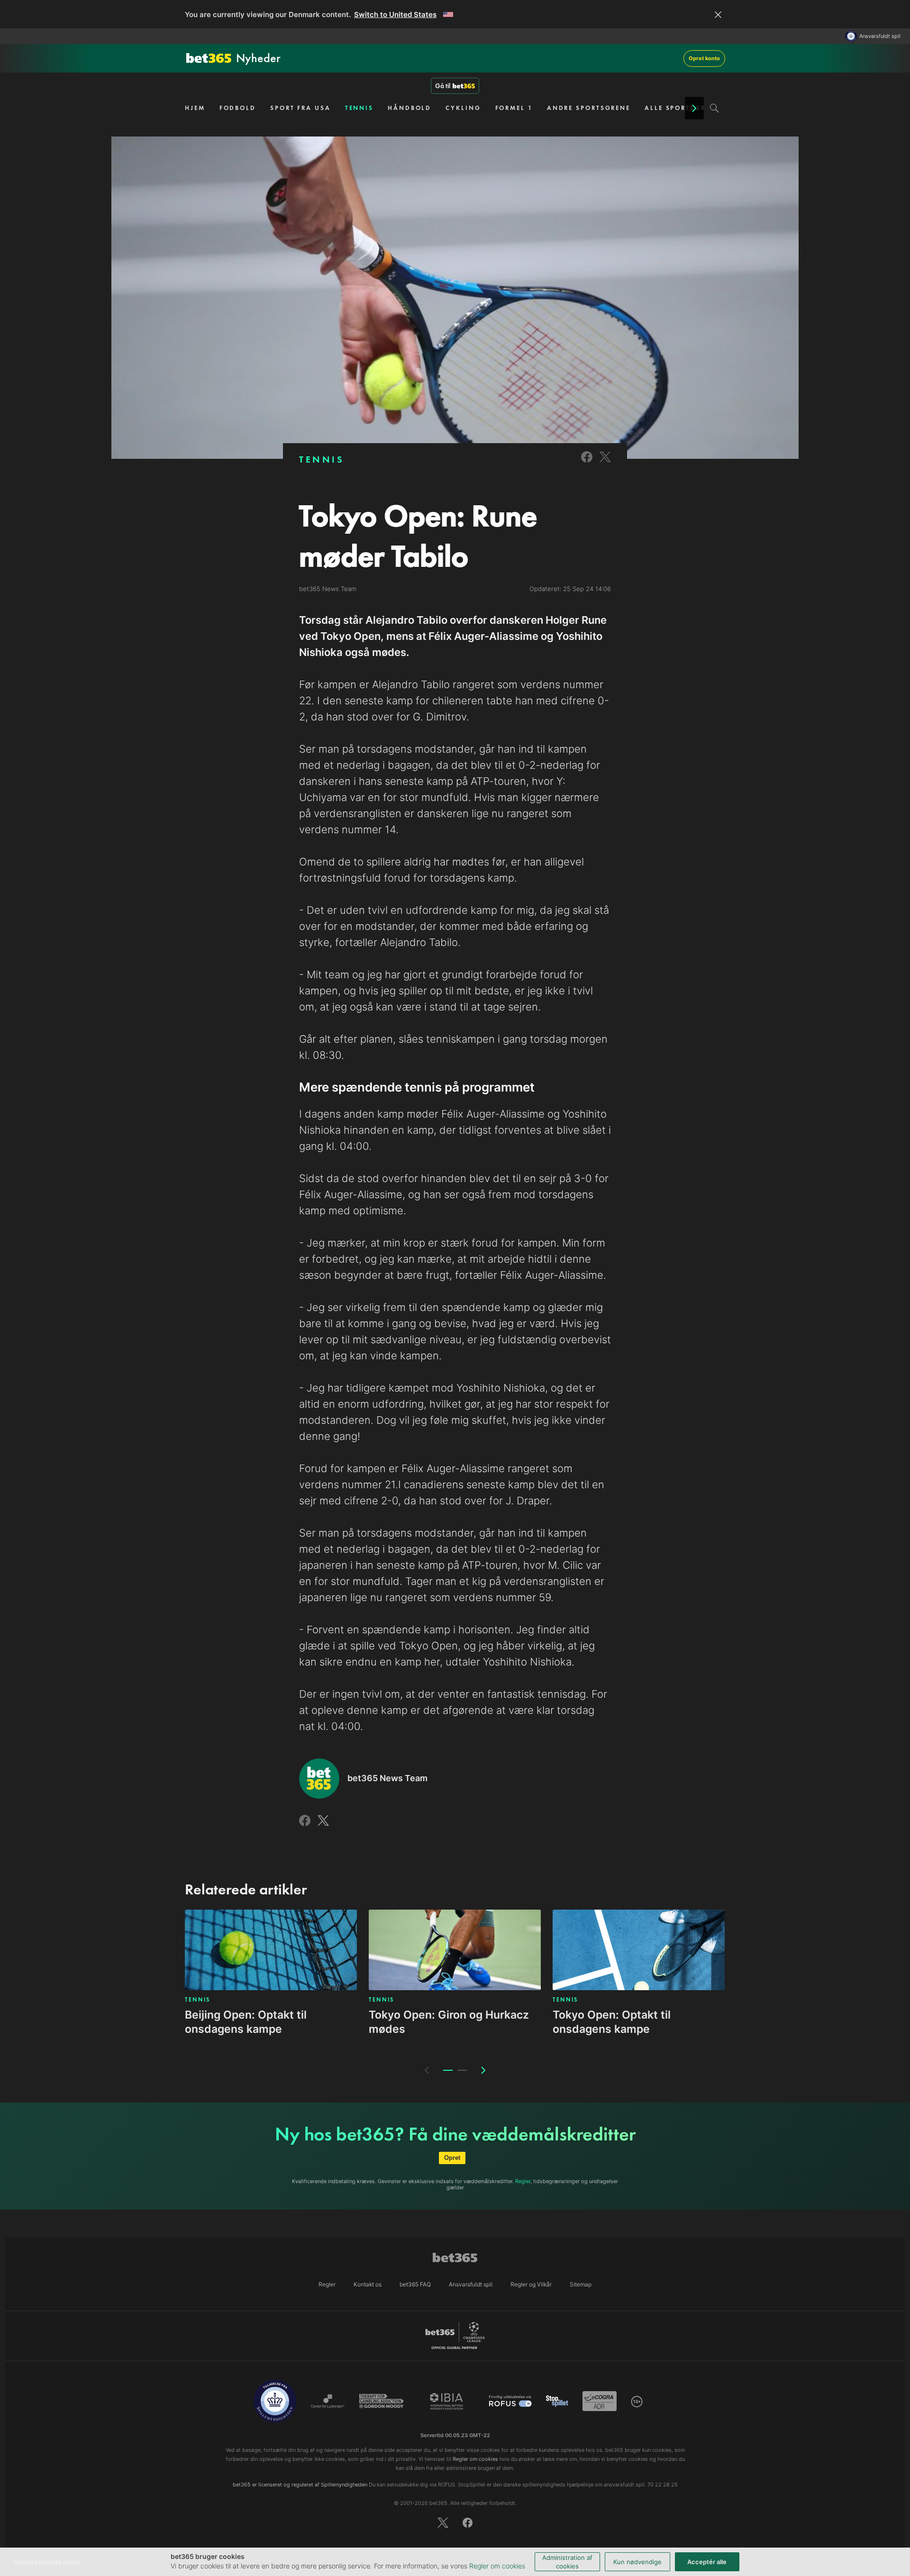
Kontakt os (368, 2284)
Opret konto (704, 58)
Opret (452, 2158)
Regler (523, 2181)
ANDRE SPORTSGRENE (589, 108)
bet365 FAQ (415, 2284)
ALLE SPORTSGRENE (682, 108)
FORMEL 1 (514, 108)
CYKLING (463, 108)
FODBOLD (238, 108)
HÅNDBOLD (409, 108)
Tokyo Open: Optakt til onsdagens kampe (612, 2022)
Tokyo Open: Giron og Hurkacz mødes (449, 2022)
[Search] (714, 108)
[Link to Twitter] (605, 463)
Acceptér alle (707, 2562)
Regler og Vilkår (531, 2284)
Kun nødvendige (637, 2562)
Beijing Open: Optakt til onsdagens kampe (246, 2022)
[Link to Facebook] (587, 463)
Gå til (443, 86)
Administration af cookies (567, 2562)
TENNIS (359, 108)
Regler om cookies (497, 2566)
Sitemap (581, 2284)
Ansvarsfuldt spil (880, 36)
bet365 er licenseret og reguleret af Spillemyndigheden (300, 2485)
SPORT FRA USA (300, 108)
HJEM (195, 108)
